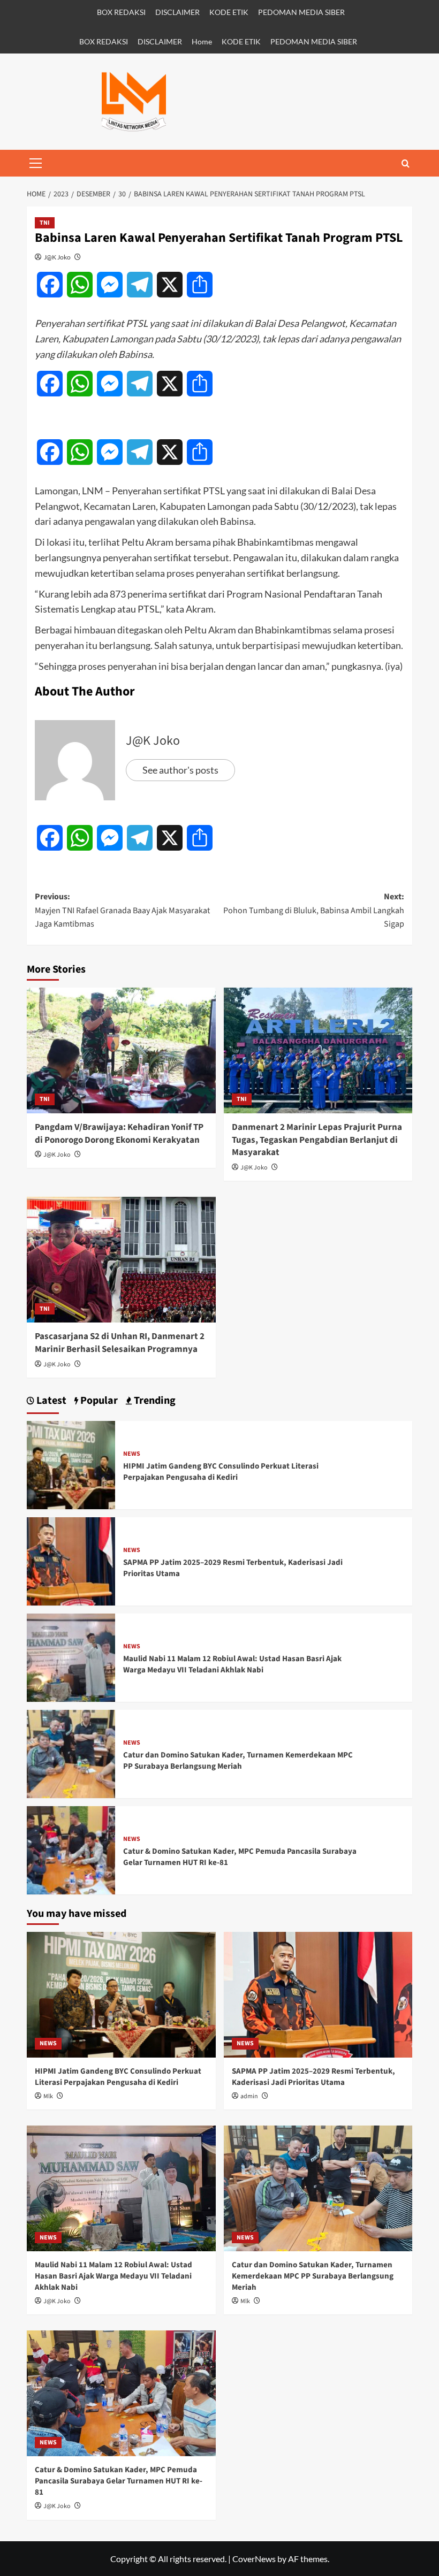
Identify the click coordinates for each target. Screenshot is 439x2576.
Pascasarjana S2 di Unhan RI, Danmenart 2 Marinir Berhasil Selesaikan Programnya (120, 1343)
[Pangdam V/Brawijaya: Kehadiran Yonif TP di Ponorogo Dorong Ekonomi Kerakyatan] (121, 1050)
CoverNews (254, 2559)
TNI (45, 223)
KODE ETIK (229, 12)
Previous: (122, 910)
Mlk (48, 2096)
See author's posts (180, 770)
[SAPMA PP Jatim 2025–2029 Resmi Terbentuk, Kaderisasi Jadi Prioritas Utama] (71, 1560)
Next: (314, 910)
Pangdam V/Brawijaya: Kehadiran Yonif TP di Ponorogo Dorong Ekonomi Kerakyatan (119, 1134)
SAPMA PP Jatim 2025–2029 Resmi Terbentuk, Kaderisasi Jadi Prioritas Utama (313, 2077)
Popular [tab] (98, 1401)
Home (202, 41)
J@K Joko (57, 257)
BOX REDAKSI (121, 12)
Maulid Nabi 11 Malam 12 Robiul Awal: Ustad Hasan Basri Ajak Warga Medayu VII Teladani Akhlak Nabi (232, 1664)
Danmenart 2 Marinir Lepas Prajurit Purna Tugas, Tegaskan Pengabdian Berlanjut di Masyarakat (317, 1140)
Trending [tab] (154, 1401)
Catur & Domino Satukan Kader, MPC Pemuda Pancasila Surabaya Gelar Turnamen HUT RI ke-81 (119, 2481)
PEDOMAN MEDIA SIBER (301, 12)
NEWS (132, 1454)
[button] (35, 163)
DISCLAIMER (177, 12)
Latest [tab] (50, 1401)
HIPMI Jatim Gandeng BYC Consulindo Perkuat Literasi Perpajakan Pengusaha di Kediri (221, 1472)
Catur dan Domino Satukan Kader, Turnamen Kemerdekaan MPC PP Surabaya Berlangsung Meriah (238, 1761)
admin (249, 2096)
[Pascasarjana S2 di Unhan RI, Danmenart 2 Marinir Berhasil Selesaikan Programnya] (121, 1260)
